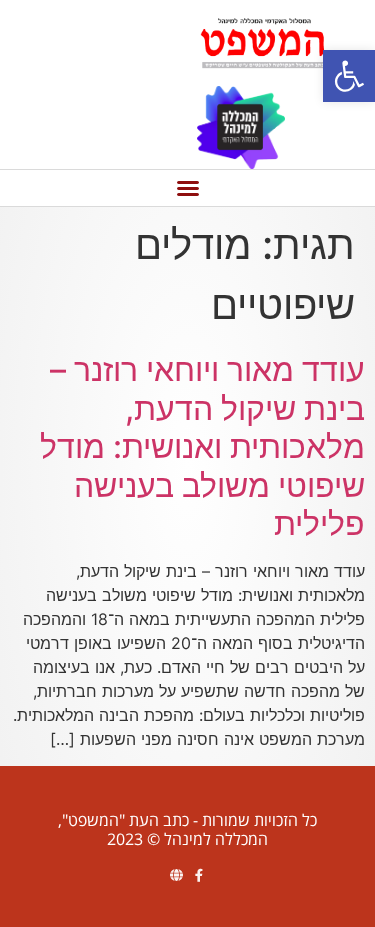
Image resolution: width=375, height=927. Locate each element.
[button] (349, 76)
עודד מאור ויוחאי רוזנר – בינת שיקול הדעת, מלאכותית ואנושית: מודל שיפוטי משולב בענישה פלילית (202, 446)
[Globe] (176, 875)
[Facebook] (199, 875)
